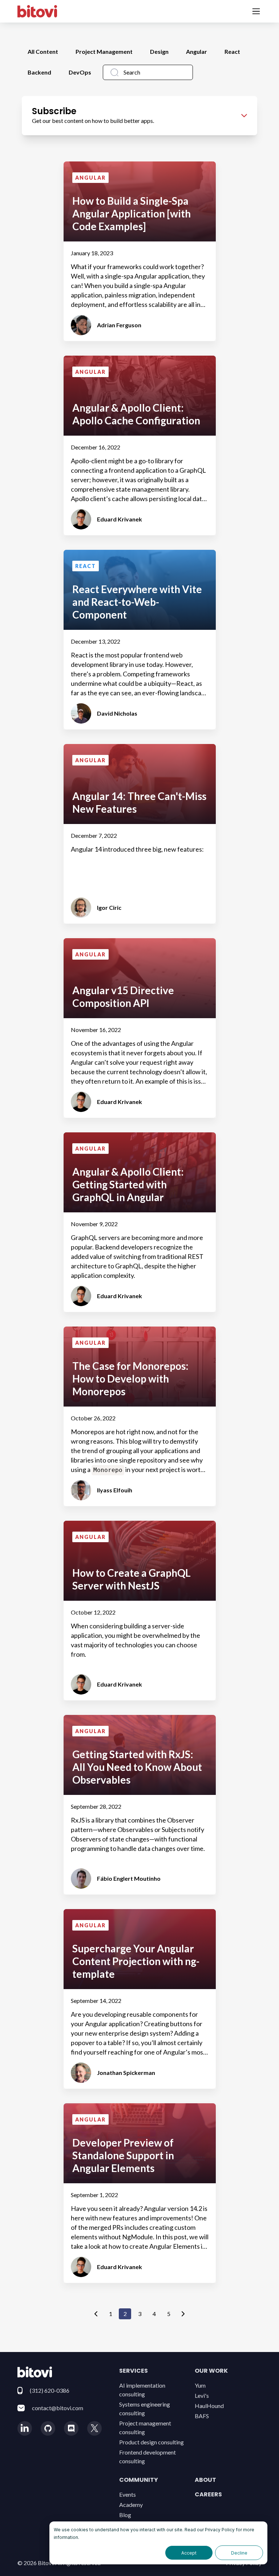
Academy (131, 2505)
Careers (208, 2494)
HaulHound (209, 2406)
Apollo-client (89, 461)
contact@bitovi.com (58, 2408)
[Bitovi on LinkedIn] (25, 2428)
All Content (43, 51)
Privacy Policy (220, 2530)
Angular (197, 51)
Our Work (211, 2371)
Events (128, 2494)
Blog (125, 2515)
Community (139, 2480)
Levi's (202, 2395)
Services (134, 2371)
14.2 (196, 2208)
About (205, 2480)
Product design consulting (151, 2442)
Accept (189, 2553)
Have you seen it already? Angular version (130, 2208)
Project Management (104, 51)
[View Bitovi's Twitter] (94, 2428)
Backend (39, 72)
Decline (239, 2553)
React (232, 51)
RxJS (78, 1820)
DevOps (80, 72)
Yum (200, 2385)
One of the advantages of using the (121, 1043)
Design (159, 51)
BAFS (202, 2416)
